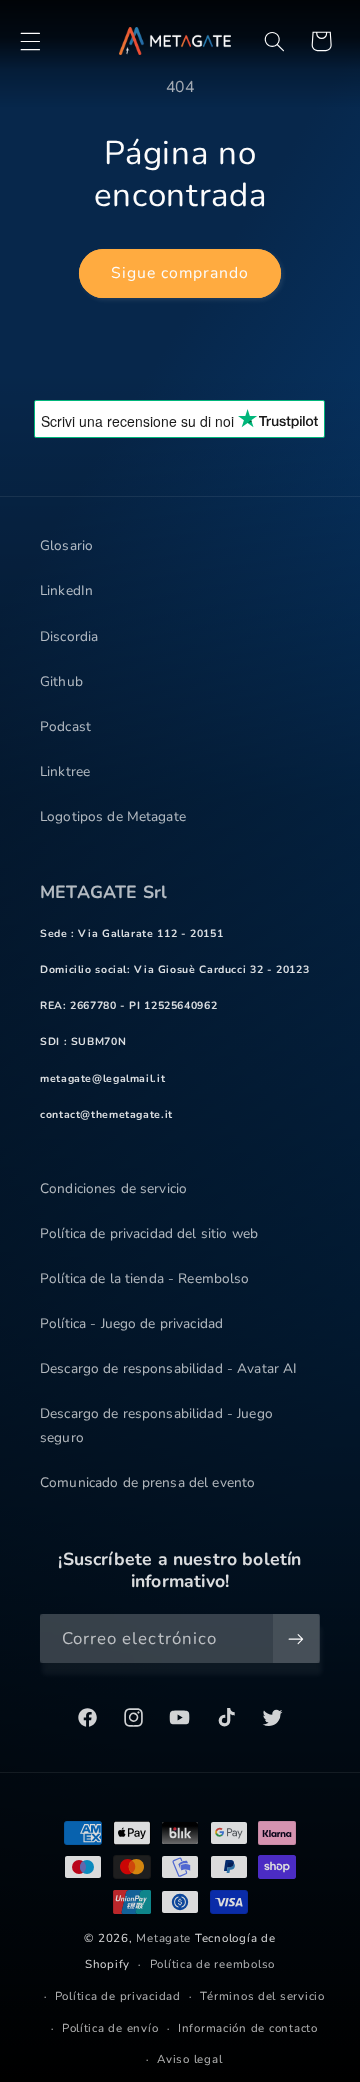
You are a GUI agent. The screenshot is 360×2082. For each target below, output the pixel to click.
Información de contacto (248, 2028)
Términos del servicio (262, 1996)
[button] (30, 41)
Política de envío (110, 2028)
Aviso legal (189, 2059)
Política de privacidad (118, 1996)
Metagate (163, 1938)
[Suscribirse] (296, 1638)
